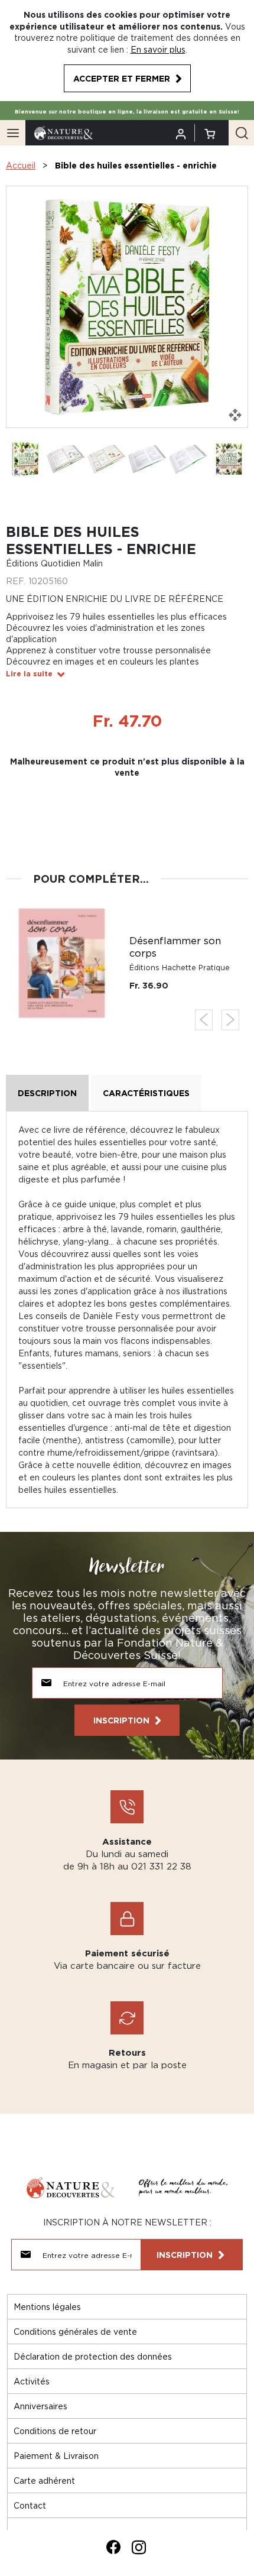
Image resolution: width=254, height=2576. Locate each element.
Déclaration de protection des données (93, 2356)
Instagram (139, 2547)
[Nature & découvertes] (64, 132)
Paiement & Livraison (56, 2456)
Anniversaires (40, 2406)
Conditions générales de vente (75, 2332)
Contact (30, 2505)
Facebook (113, 2547)
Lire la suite (29, 674)
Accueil (21, 165)
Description (47, 1093)
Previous (204, 1020)
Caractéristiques (146, 1093)
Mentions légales (47, 2307)
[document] (127, 51)
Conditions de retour (55, 2431)
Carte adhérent (44, 2481)
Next (230, 1020)
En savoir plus (158, 49)
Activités (32, 2381)
